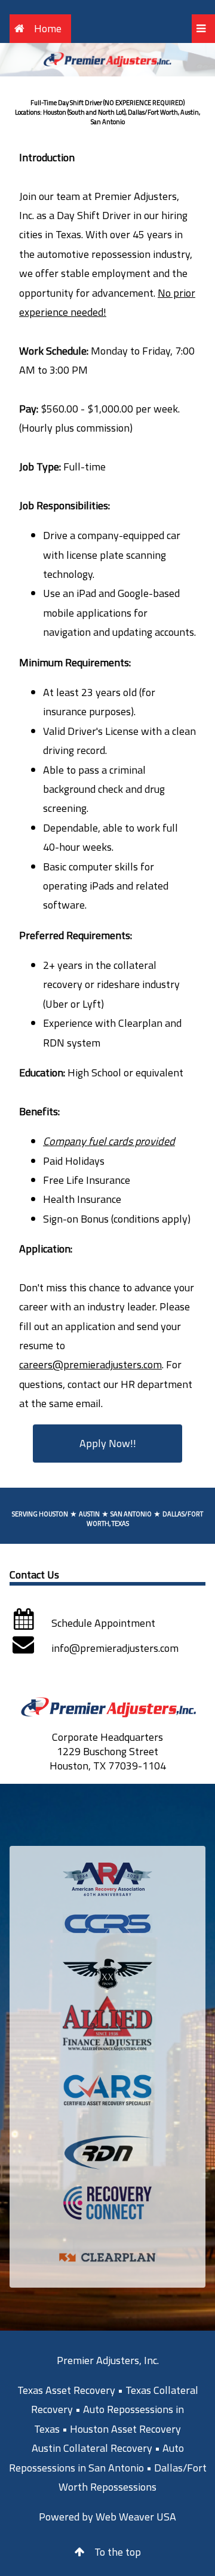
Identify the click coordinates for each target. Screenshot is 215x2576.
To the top (118, 2552)
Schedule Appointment (103, 1623)
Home (48, 28)
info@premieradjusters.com (115, 1648)
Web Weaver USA (136, 2517)
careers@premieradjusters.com (90, 1364)
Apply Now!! (108, 1443)
